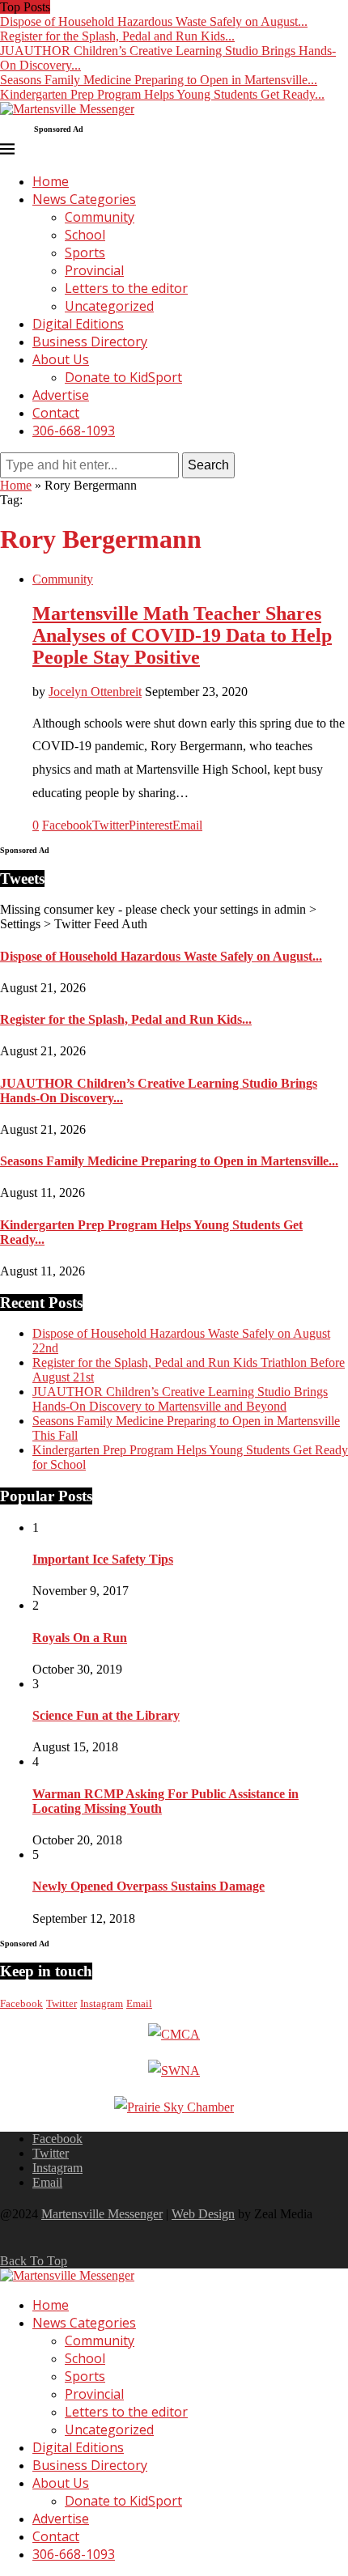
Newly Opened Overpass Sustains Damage (149, 1886)
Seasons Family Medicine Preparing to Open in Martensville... (159, 80)
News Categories (84, 199)
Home (51, 181)
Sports (85, 253)
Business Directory (90, 342)
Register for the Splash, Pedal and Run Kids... (117, 36)
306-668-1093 (74, 431)
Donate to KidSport (123, 377)
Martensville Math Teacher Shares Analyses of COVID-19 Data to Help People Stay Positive (182, 635)
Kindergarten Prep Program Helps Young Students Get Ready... (162, 94)
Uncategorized (109, 306)
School (85, 235)
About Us (61, 359)
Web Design (203, 2214)
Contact (56, 413)
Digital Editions (78, 324)
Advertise (61, 395)
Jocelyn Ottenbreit (95, 692)
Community (100, 217)
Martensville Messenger (102, 2214)
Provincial (94, 270)
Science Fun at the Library (106, 1715)
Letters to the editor (126, 288)
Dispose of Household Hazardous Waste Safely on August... (154, 21)
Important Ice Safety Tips (103, 1559)
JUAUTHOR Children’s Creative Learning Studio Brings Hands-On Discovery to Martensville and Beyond (180, 1399)
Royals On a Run (80, 1638)
